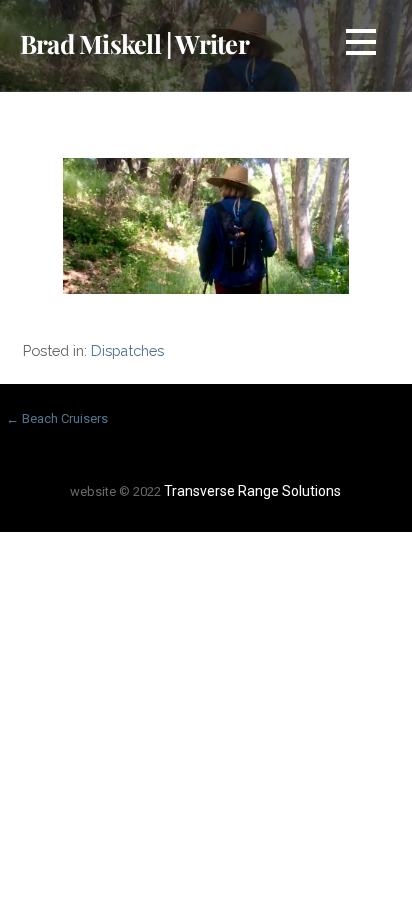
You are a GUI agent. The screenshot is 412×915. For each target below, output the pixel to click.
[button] (361, 45)
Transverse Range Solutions (252, 491)
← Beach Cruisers (57, 418)
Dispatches (127, 350)
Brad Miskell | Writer (134, 43)
